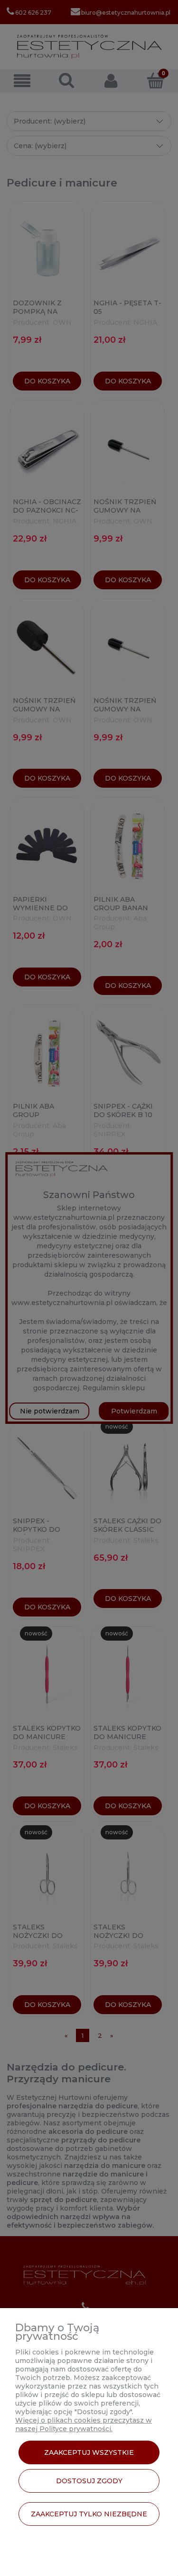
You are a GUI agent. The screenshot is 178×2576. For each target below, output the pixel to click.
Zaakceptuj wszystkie (89, 2452)
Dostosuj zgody (89, 2481)
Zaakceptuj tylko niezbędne (89, 2514)
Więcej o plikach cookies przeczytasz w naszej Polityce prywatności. (84, 2425)
